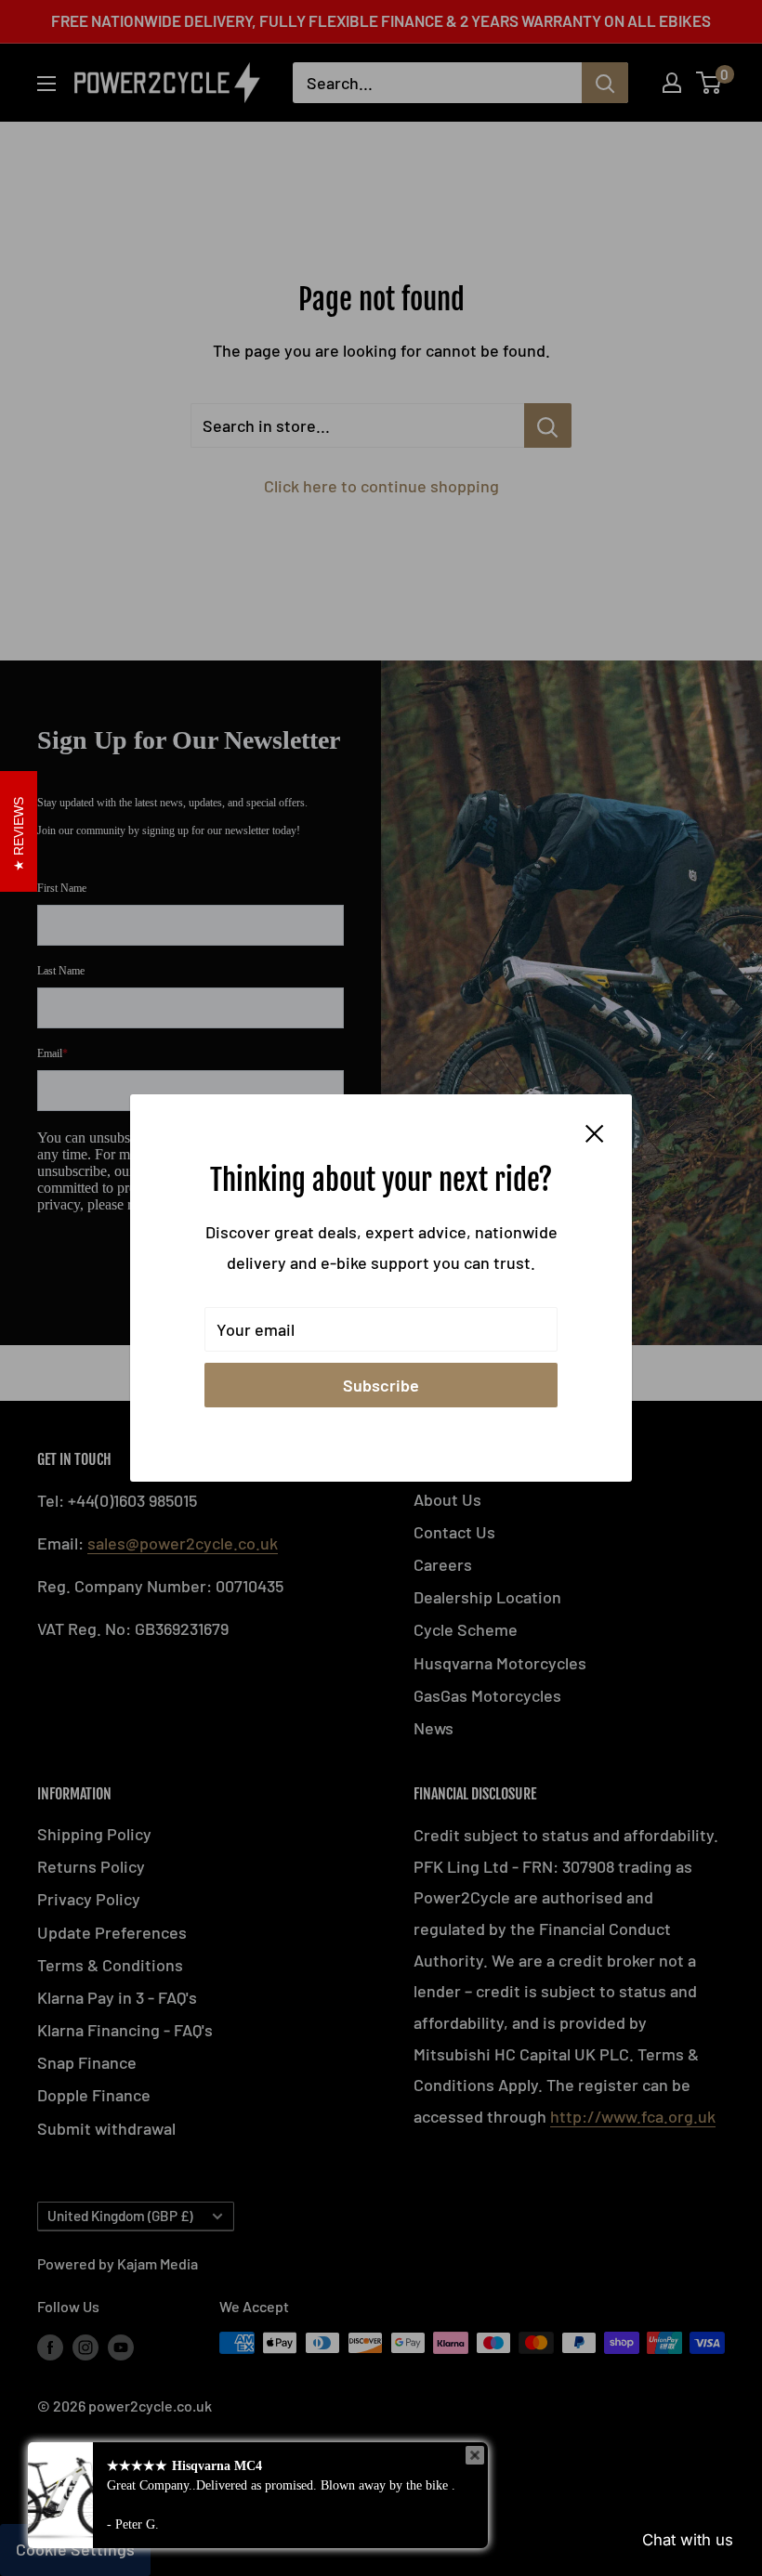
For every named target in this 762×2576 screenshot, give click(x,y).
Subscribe (381, 1385)
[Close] (595, 1132)
